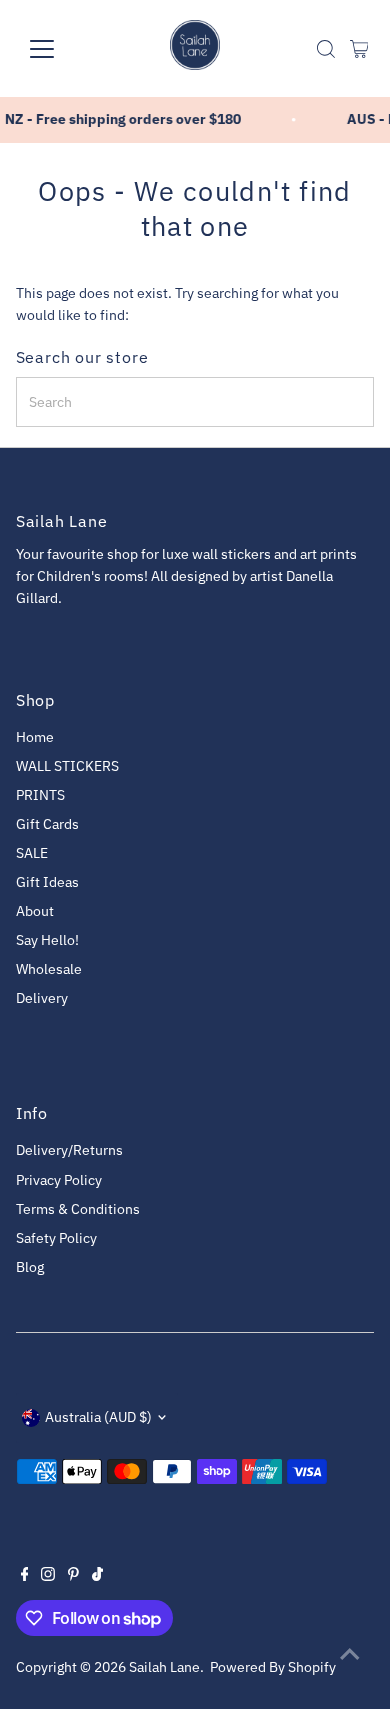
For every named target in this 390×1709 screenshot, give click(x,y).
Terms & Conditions (78, 1209)
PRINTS (40, 795)
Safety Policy (56, 1238)
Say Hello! (47, 940)
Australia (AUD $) (98, 1417)
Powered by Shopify (273, 1667)
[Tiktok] (97, 1576)
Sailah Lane (164, 1667)
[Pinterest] (73, 1576)
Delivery (42, 998)
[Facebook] (25, 1576)
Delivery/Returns (69, 1150)
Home (35, 737)
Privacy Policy (59, 1180)
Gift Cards (47, 824)
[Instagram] (48, 1576)
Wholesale (49, 969)
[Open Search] (326, 49)
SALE (32, 853)
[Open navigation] (58, 49)
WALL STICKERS (67, 766)
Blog (30, 1267)
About (35, 911)
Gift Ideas (47, 882)
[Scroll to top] (350, 1654)
